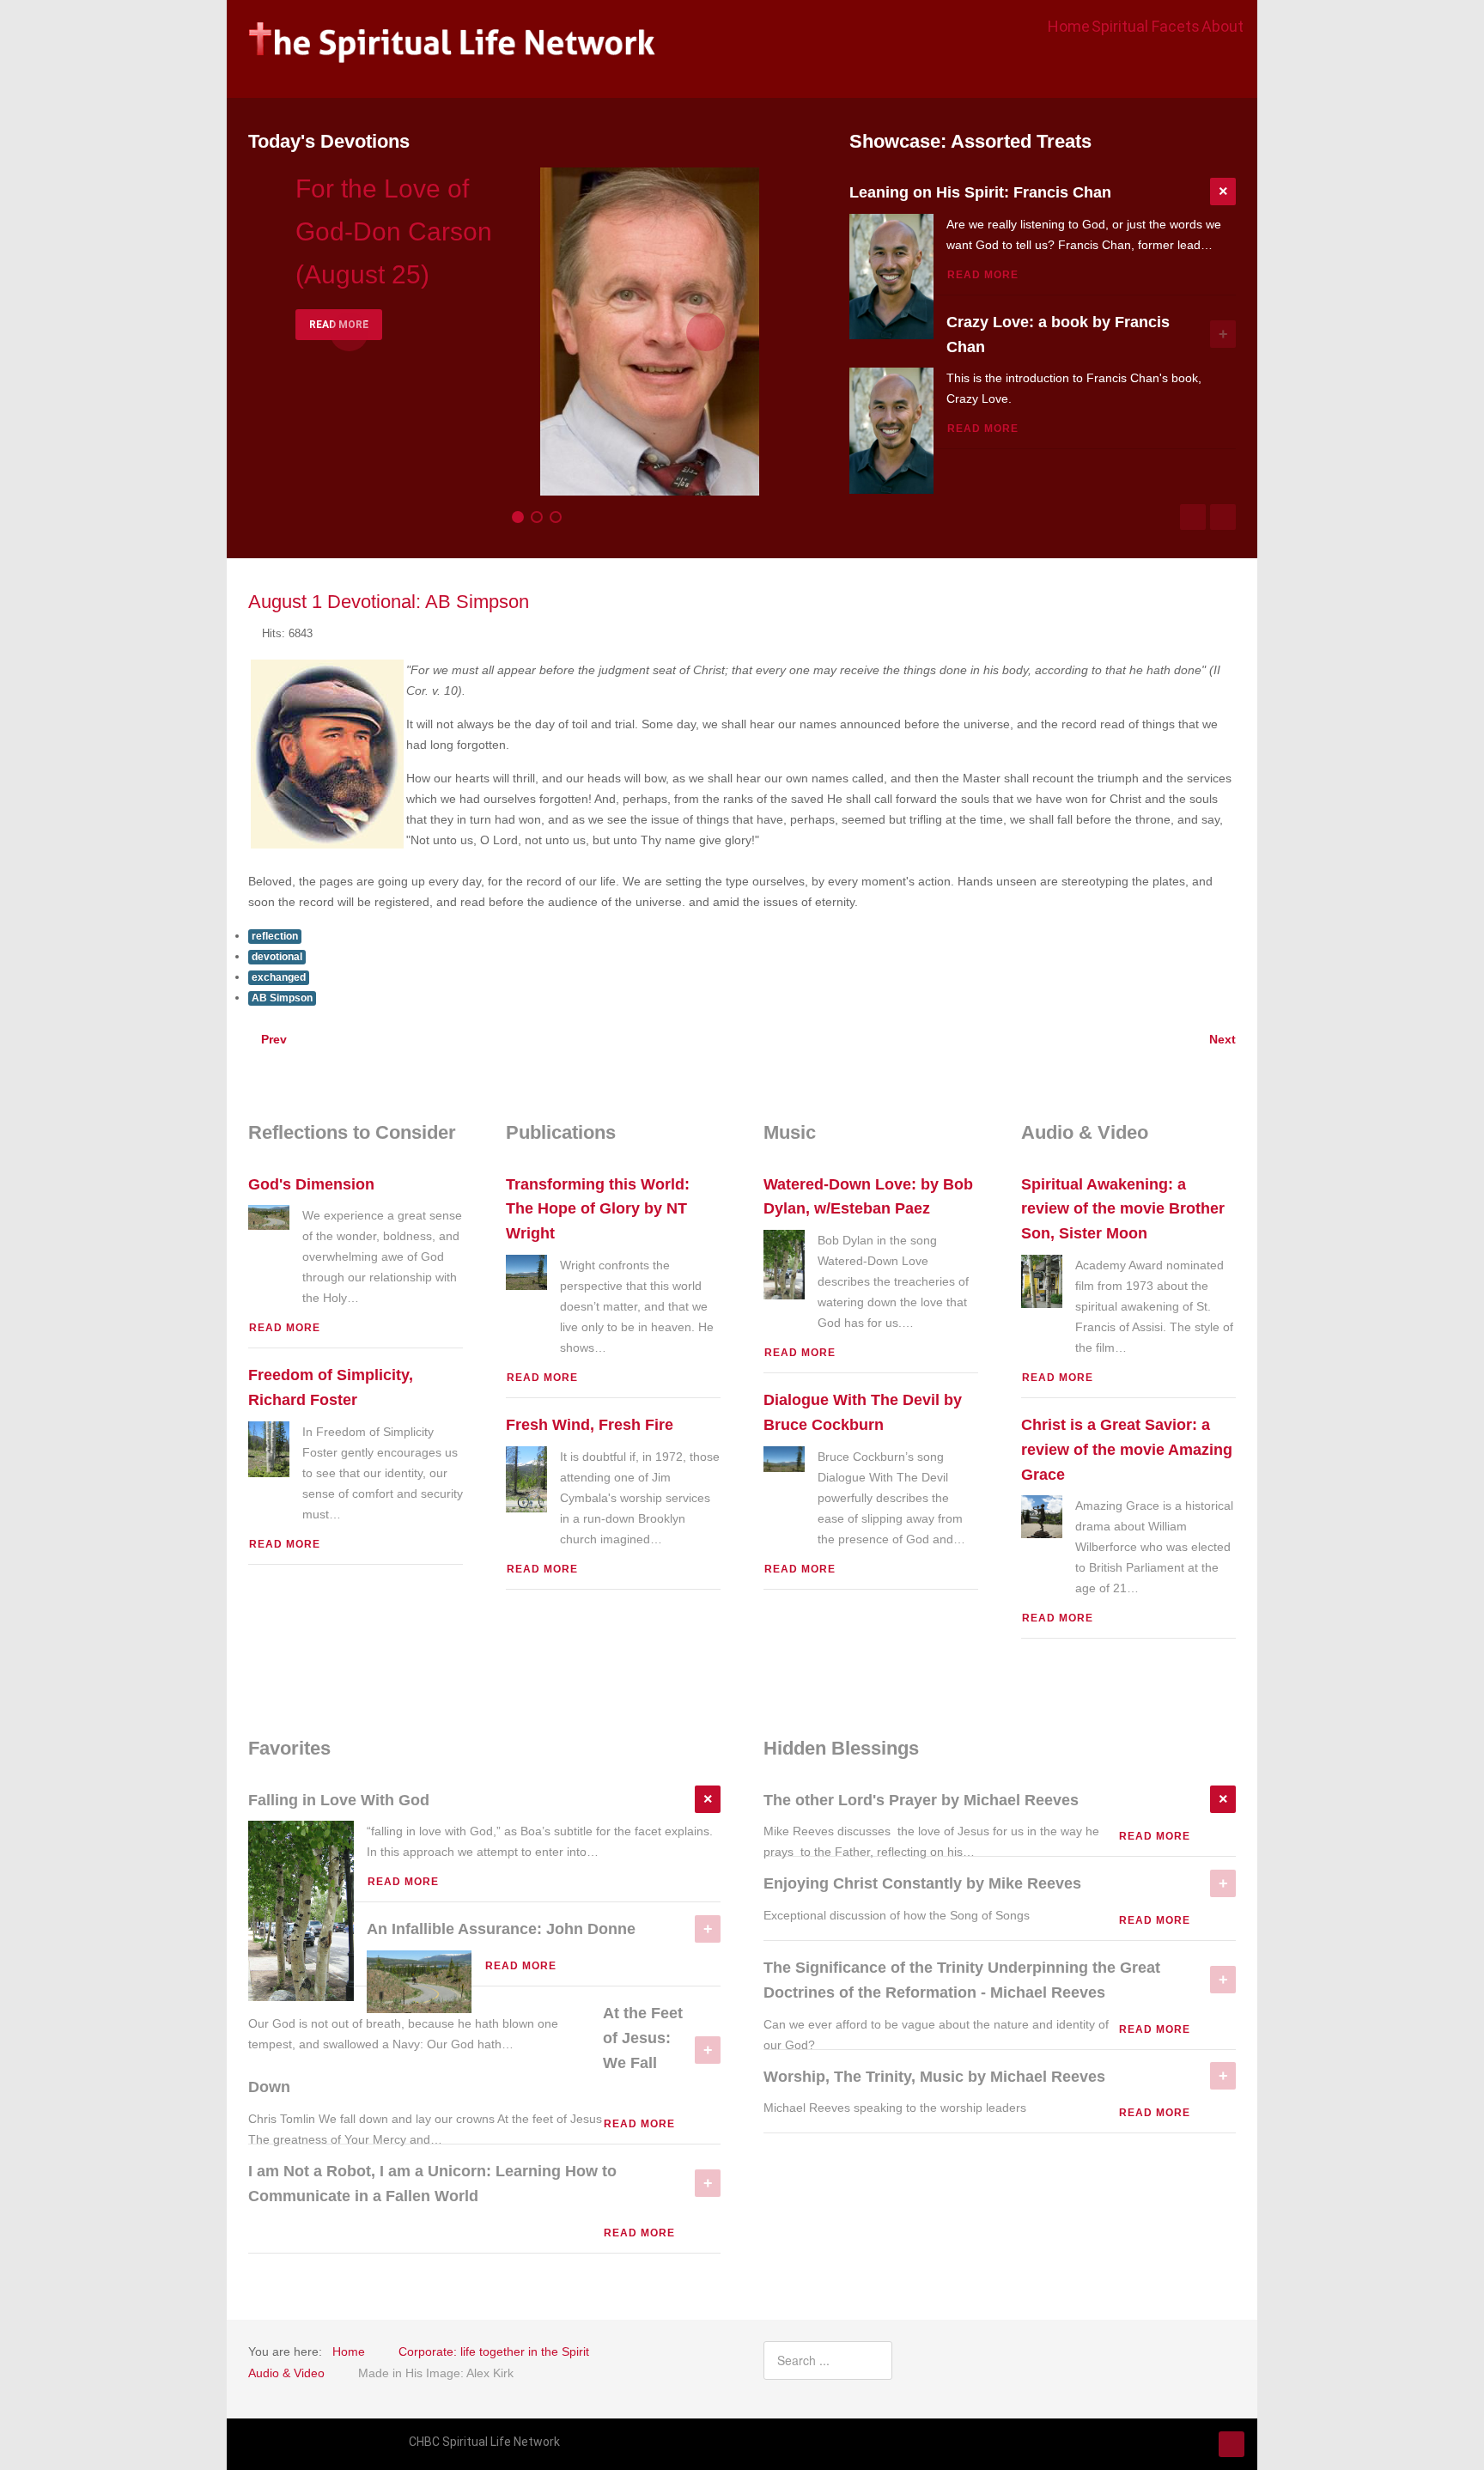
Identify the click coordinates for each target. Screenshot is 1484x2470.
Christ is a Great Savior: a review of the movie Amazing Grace (1127, 1450)
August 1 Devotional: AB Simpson (389, 602)
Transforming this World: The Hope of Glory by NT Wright (598, 1209)
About (1222, 26)
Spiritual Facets (1146, 26)
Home (1069, 26)
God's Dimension (311, 1184)
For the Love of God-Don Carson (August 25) (394, 231)
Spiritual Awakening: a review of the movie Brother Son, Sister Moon (1123, 1209)
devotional (277, 957)
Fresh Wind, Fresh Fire (590, 1425)
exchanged (279, 977)
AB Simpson (282, 998)
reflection (275, 936)
